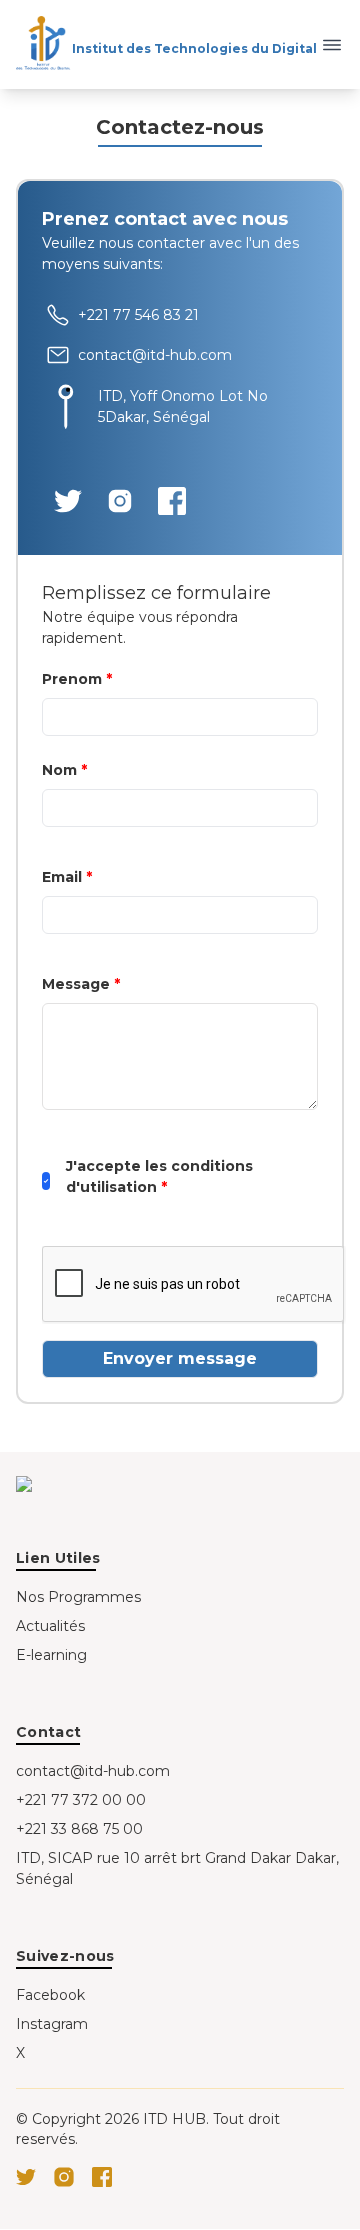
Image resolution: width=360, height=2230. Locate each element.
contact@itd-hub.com (93, 1771)
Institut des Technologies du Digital (194, 48)
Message (81, 984)
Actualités (50, 1626)
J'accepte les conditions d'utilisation (159, 1176)
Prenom (77, 679)
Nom (64, 770)
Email (67, 877)
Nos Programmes (78, 1597)
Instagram (52, 2024)
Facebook (50, 1995)
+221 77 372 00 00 (81, 1800)
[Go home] (80, 1484)
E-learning (51, 1655)
